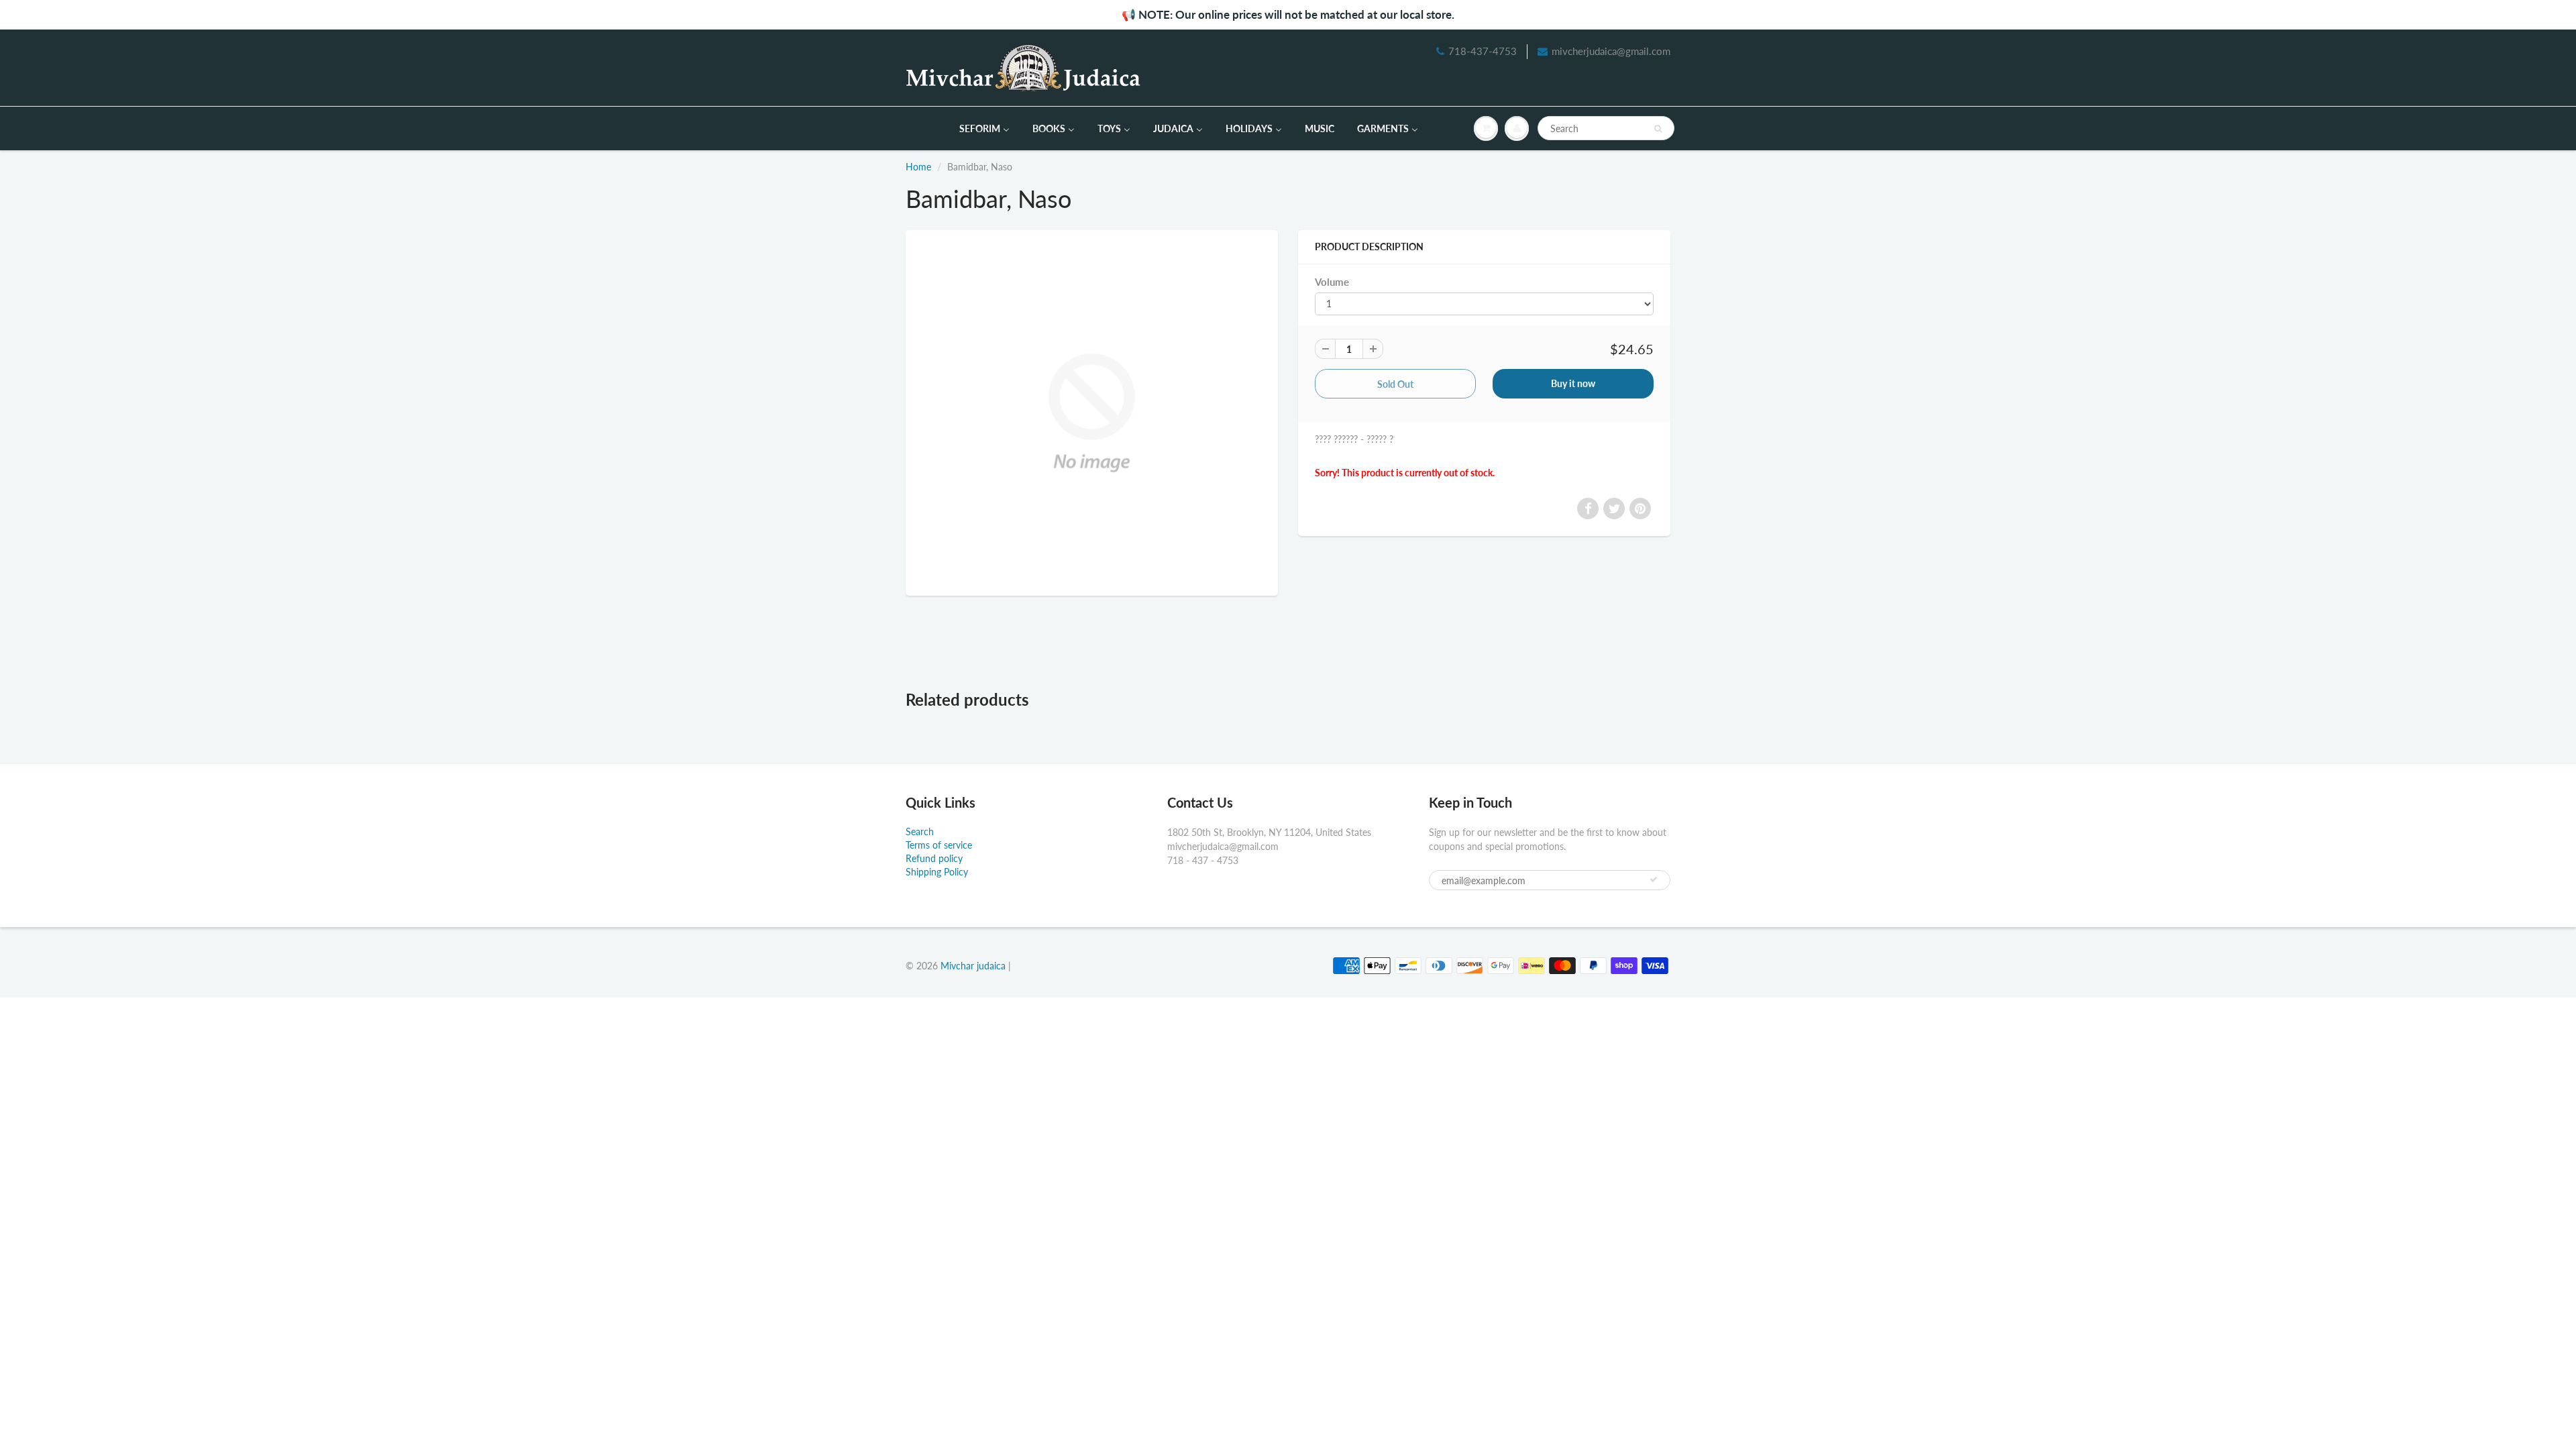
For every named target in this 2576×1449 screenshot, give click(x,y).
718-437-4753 (1483, 51)
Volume (1332, 282)
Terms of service (939, 845)
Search (920, 831)
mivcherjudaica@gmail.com (1611, 51)
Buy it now (1573, 383)
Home (918, 167)
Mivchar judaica (973, 966)
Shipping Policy (937, 872)
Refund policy (934, 858)
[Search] (1658, 129)
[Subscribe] (1654, 879)
